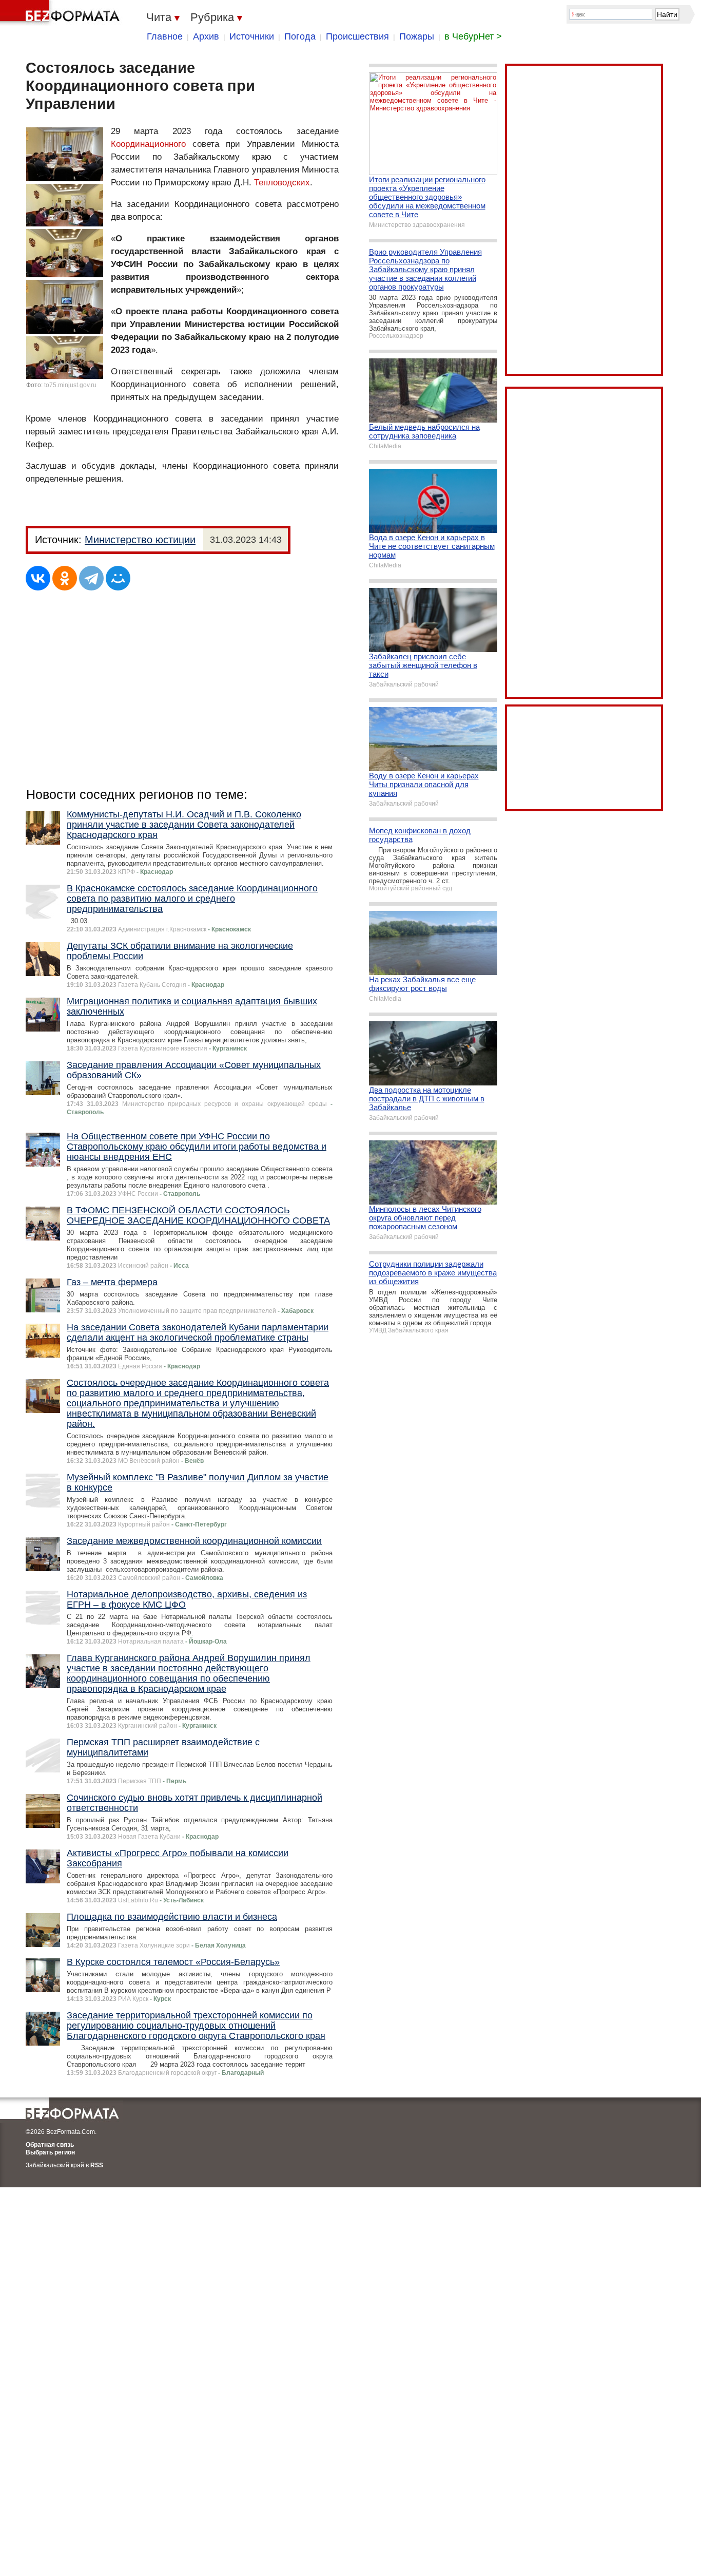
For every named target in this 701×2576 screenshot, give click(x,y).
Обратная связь (50, 2145)
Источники (252, 36)
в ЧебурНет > (473, 36)
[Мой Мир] (118, 578)
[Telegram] (91, 578)
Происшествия (357, 36)
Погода (300, 36)
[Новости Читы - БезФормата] (62, 13)
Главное (165, 36)
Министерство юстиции (140, 540)
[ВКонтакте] (38, 578)
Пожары (417, 36)
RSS (97, 2165)
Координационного (148, 144)
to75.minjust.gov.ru (70, 385)
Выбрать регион (50, 2152)
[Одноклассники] (65, 578)
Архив (206, 36)
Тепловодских (282, 183)
